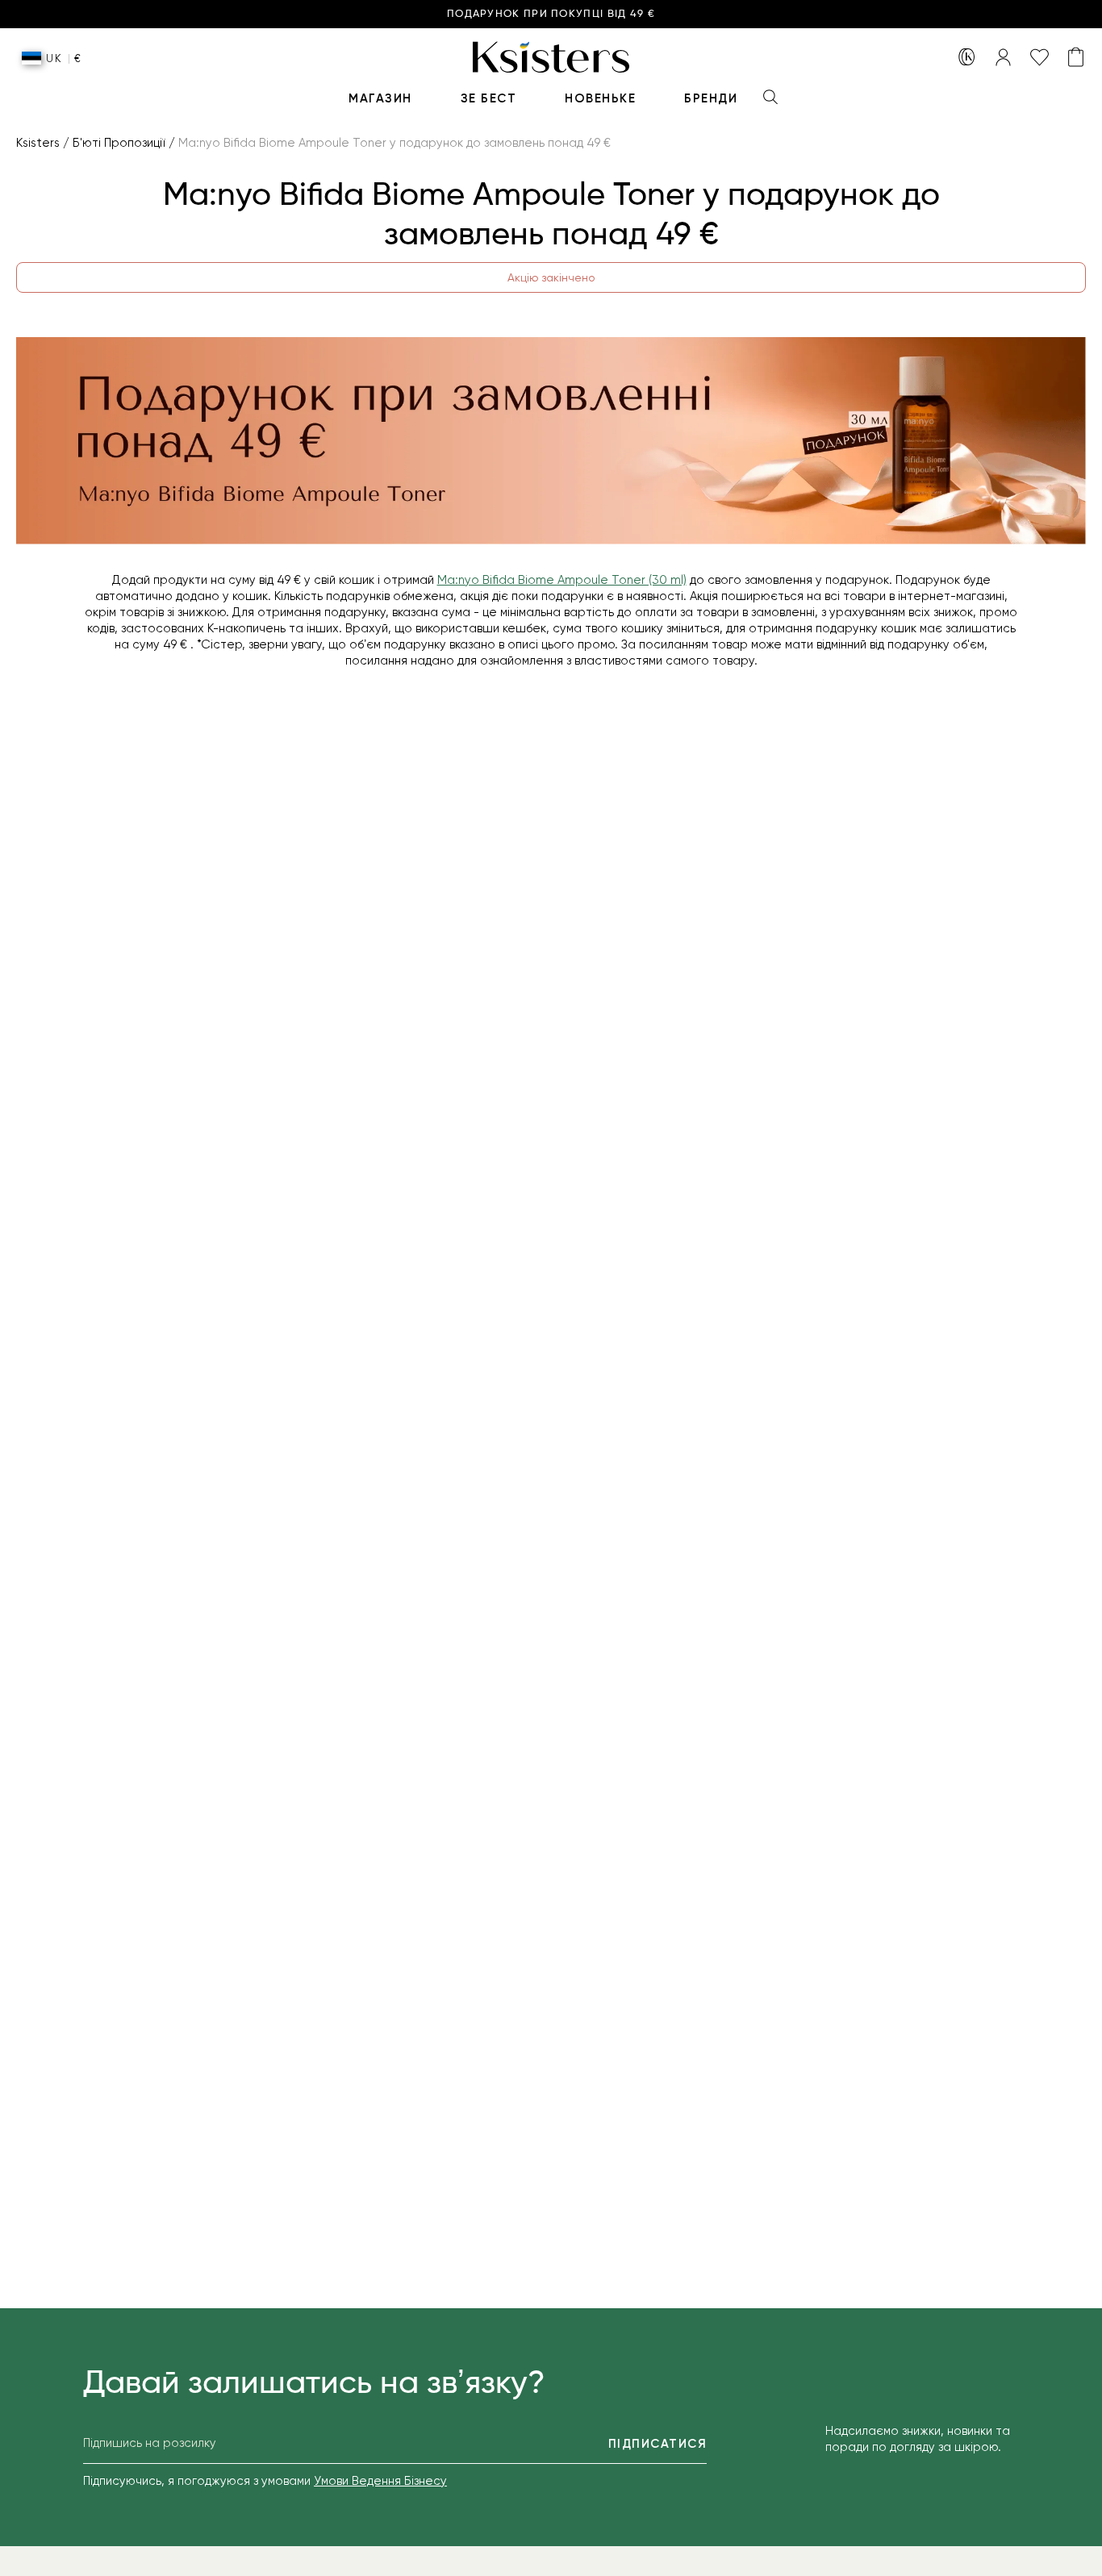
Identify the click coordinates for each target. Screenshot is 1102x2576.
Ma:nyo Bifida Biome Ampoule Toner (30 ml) (562, 580)
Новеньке (600, 98)
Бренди (711, 98)
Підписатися (658, 2444)
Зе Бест (489, 98)
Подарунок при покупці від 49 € (551, 14)
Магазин (380, 98)
